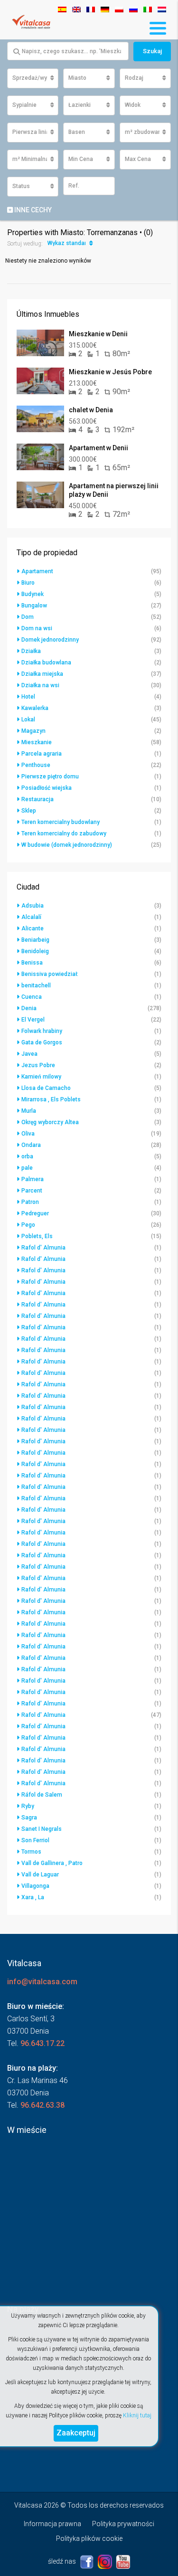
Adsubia (33, 906)
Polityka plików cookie (89, 2538)
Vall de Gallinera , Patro (52, 1863)
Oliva (28, 1134)
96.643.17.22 (42, 2043)
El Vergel (33, 1020)
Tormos (31, 1852)
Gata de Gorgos (42, 1042)
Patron (30, 1202)
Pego (28, 1225)
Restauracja (37, 799)
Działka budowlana (46, 663)
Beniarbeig (35, 940)
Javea (29, 1054)
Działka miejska (42, 674)
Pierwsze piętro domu (50, 777)
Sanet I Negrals (42, 1829)
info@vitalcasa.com (42, 1982)
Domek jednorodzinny (50, 640)
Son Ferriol (35, 1840)
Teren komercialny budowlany (61, 822)
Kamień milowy (41, 1077)
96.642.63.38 (42, 2105)
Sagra (29, 1818)
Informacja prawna (52, 2524)
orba (27, 1156)
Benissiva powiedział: (50, 974)
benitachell (36, 985)
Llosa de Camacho (46, 1088)
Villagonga (35, 1886)
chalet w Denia (91, 410)
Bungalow (34, 606)
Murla (29, 1111)
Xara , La (33, 1897)
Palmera (33, 1179)
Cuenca (32, 997)
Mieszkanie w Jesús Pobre (110, 372)
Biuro (28, 583)
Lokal (28, 720)
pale (27, 1168)
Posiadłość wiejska (47, 788)
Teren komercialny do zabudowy (64, 833)
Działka (31, 651)
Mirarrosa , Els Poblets (51, 1099)
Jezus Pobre (38, 1065)
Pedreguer (35, 1213)
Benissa (32, 963)
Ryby (28, 1806)
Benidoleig (35, 951)
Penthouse (36, 765)
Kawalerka (35, 708)
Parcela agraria (42, 754)
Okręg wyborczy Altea (50, 1122)
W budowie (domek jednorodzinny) (67, 845)
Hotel (28, 697)
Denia (29, 1008)
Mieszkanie (37, 742)
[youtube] (123, 2561)
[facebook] (88, 2561)
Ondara (31, 1145)
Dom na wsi (37, 628)
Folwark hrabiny (42, 1031)
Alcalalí (31, 917)
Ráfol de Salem (42, 1795)
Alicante (33, 928)
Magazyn (33, 731)
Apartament (37, 571)
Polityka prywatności (123, 2524)
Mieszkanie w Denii (98, 334)
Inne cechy (32, 210)
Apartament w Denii (98, 448)
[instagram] (106, 2561)
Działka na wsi (40, 685)
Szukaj (152, 51)
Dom (28, 617)
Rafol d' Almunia (43, 1248)
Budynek (33, 594)
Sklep (29, 811)
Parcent (32, 1191)
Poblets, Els (37, 1236)
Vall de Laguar (40, 1875)
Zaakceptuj (76, 2433)
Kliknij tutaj (137, 2415)
